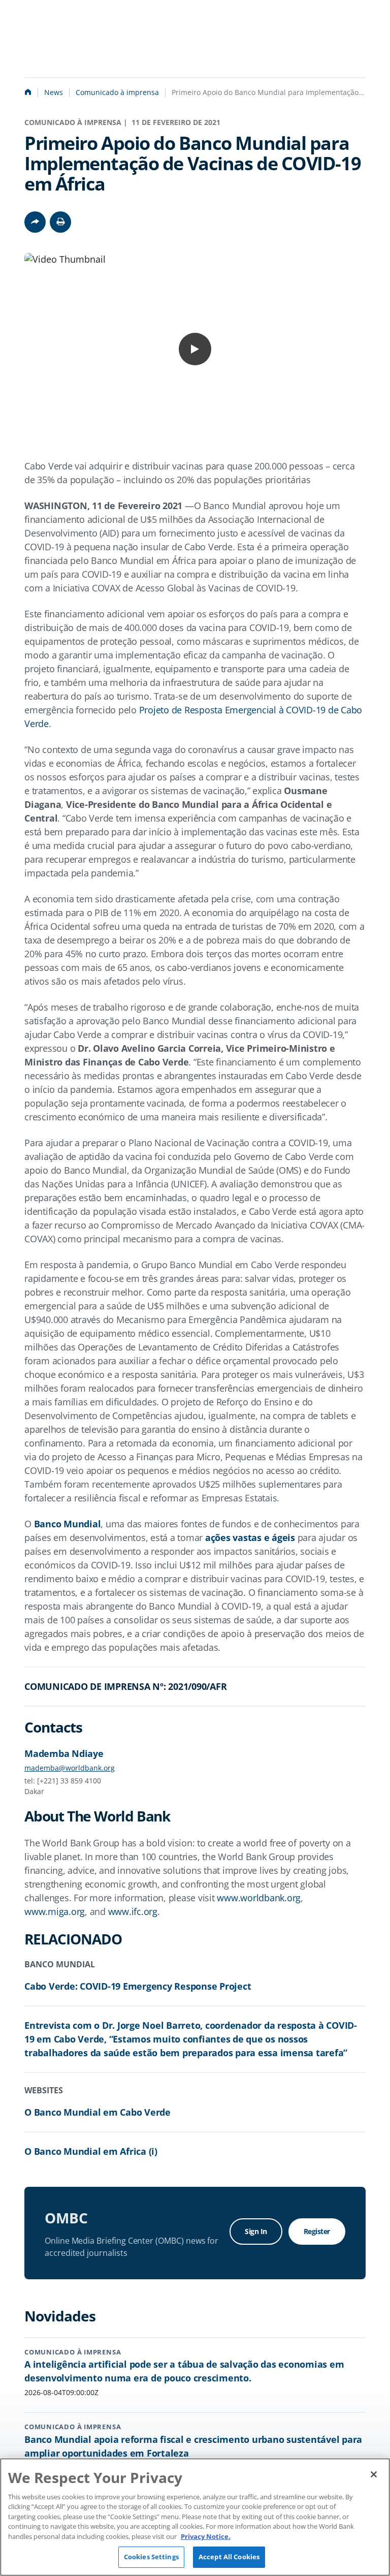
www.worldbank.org (259, 1898)
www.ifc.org (133, 1911)
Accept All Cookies (229, 2557)
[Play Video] (195, 349)
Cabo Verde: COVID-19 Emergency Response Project (138, 1986)
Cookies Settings (151, 2557)
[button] (60, 222)
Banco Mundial (68, 1524)
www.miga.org (55, 1911)
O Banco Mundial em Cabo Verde (97, 2112)
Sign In (256, 2231)
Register (317, 2231)
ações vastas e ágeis (250, 1537)
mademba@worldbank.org (70, 1768)
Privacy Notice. (206, 2536)
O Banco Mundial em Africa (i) (91, 2151)
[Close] (374, 2474)
